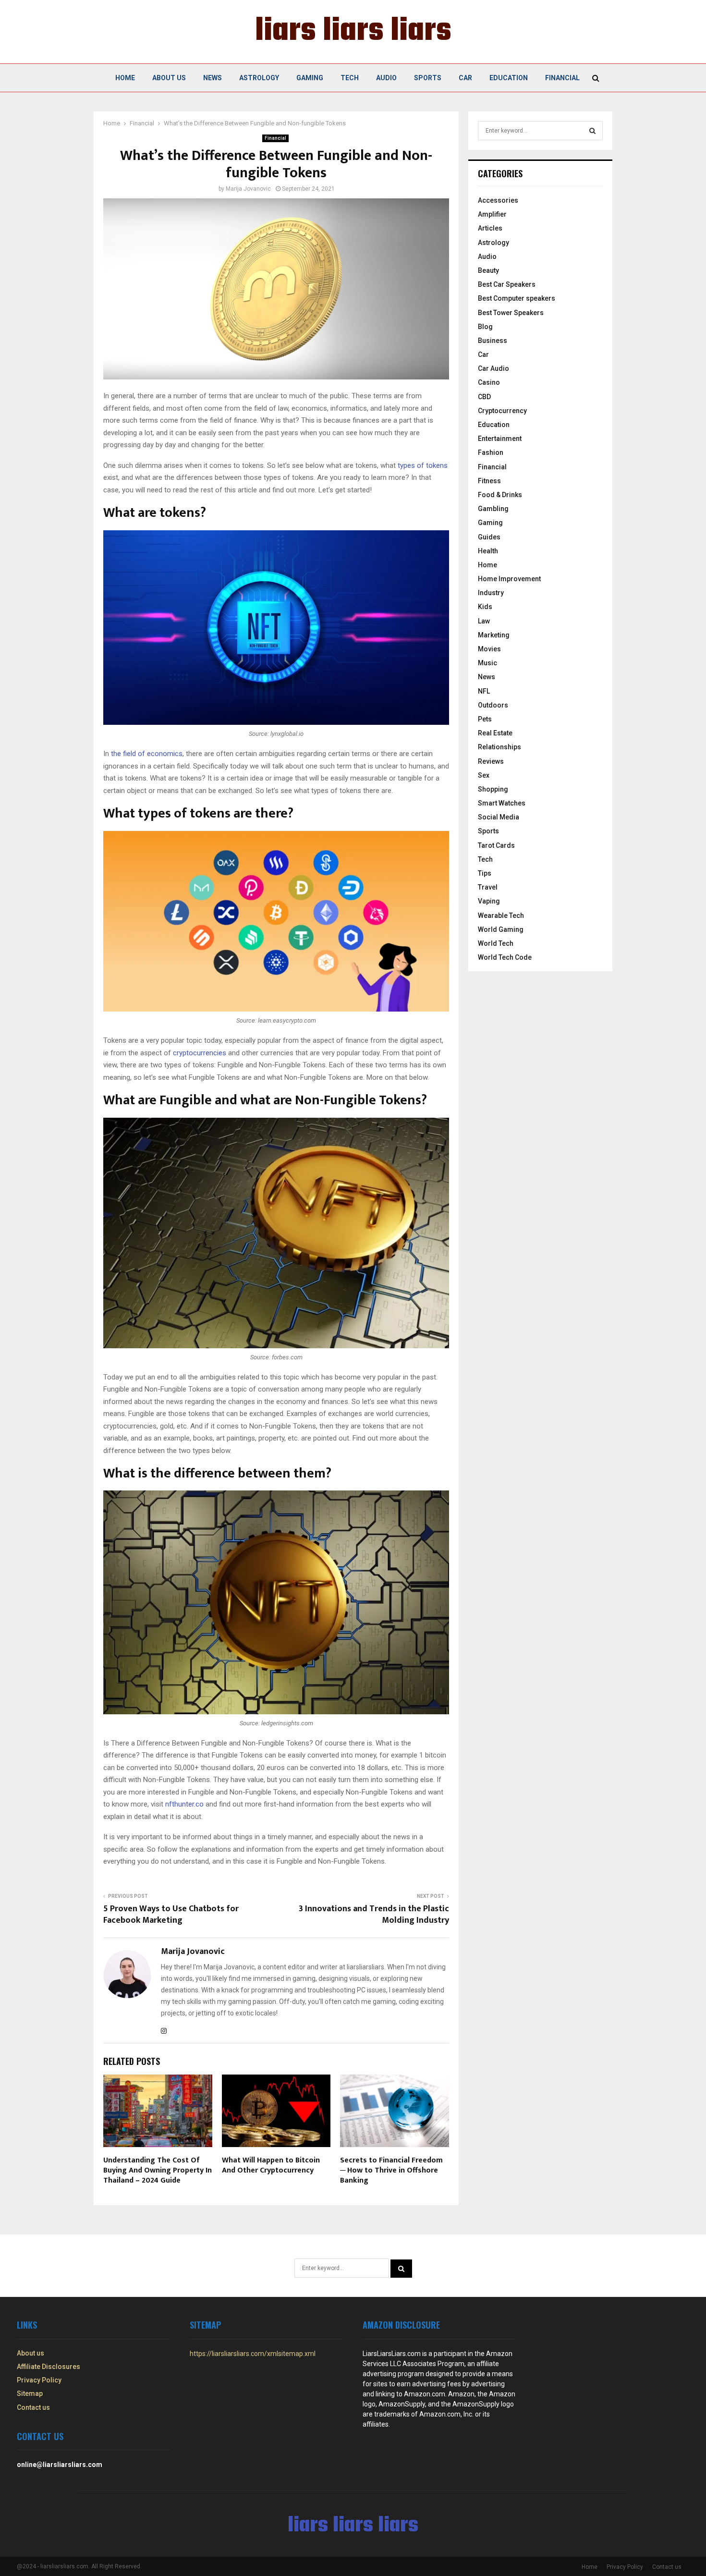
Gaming (310, 78)
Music (487, 663)
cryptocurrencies (200, 1053)
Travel (488, 887)
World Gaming (501, 929)
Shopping (493, 789)
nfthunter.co (184, 1804)
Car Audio (493, 368)
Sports (428, 78)
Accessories (498, 200)
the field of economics (147, 754)
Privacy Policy (39, 2380)
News (213, 78)
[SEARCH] (592, 131)
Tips (485, 873)
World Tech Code (505, 957)
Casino (489, 382)
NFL (484, 691)
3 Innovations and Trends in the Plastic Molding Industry (374, 1915)
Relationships (499, 747)
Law (484, 621)
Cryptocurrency (502, 411)
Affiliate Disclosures (49, 2367)
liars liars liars (353, 32)
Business (493, 341)
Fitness (489, 481)
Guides (489, 537)
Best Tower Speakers (511, 313)
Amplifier (492, 214)
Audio (386, 78)
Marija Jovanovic (248, 189)
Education (509, 78)
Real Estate (495, 733)
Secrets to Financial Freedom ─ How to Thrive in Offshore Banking (391, 2170)
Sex (484, 775)
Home (125, 78)
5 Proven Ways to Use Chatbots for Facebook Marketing (171, 1915)
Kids (485, 607)
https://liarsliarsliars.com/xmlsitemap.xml (253, 2354)
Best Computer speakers (517, 298)
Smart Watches (502, 803)
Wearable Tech (501, 916)
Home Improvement (509, 579)
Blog (485, 327)
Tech (350, 78)
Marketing (494, 635)
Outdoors (493, 705)
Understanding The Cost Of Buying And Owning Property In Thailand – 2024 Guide (158, 2170)
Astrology (259, 78)
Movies (489, 649)
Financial (562, 78)
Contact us (33, 2407)
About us (169, 78)
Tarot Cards (496, 845)
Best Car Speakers (507, 284)
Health (488, 551)
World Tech (496, 943)
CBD (484, 397)
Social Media (499, 817)
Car (465, 78)
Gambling (493, 509)
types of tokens (423, 465)
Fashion (491, 452)
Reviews (491, 761)
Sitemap (30, 2393)
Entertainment (500, 439)
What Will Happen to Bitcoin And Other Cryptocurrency (271, 2165)
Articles (490, 228)
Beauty (488, 270)
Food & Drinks (500, 495)
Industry (491, 593)
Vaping (489, 901)
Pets (485, 719)
